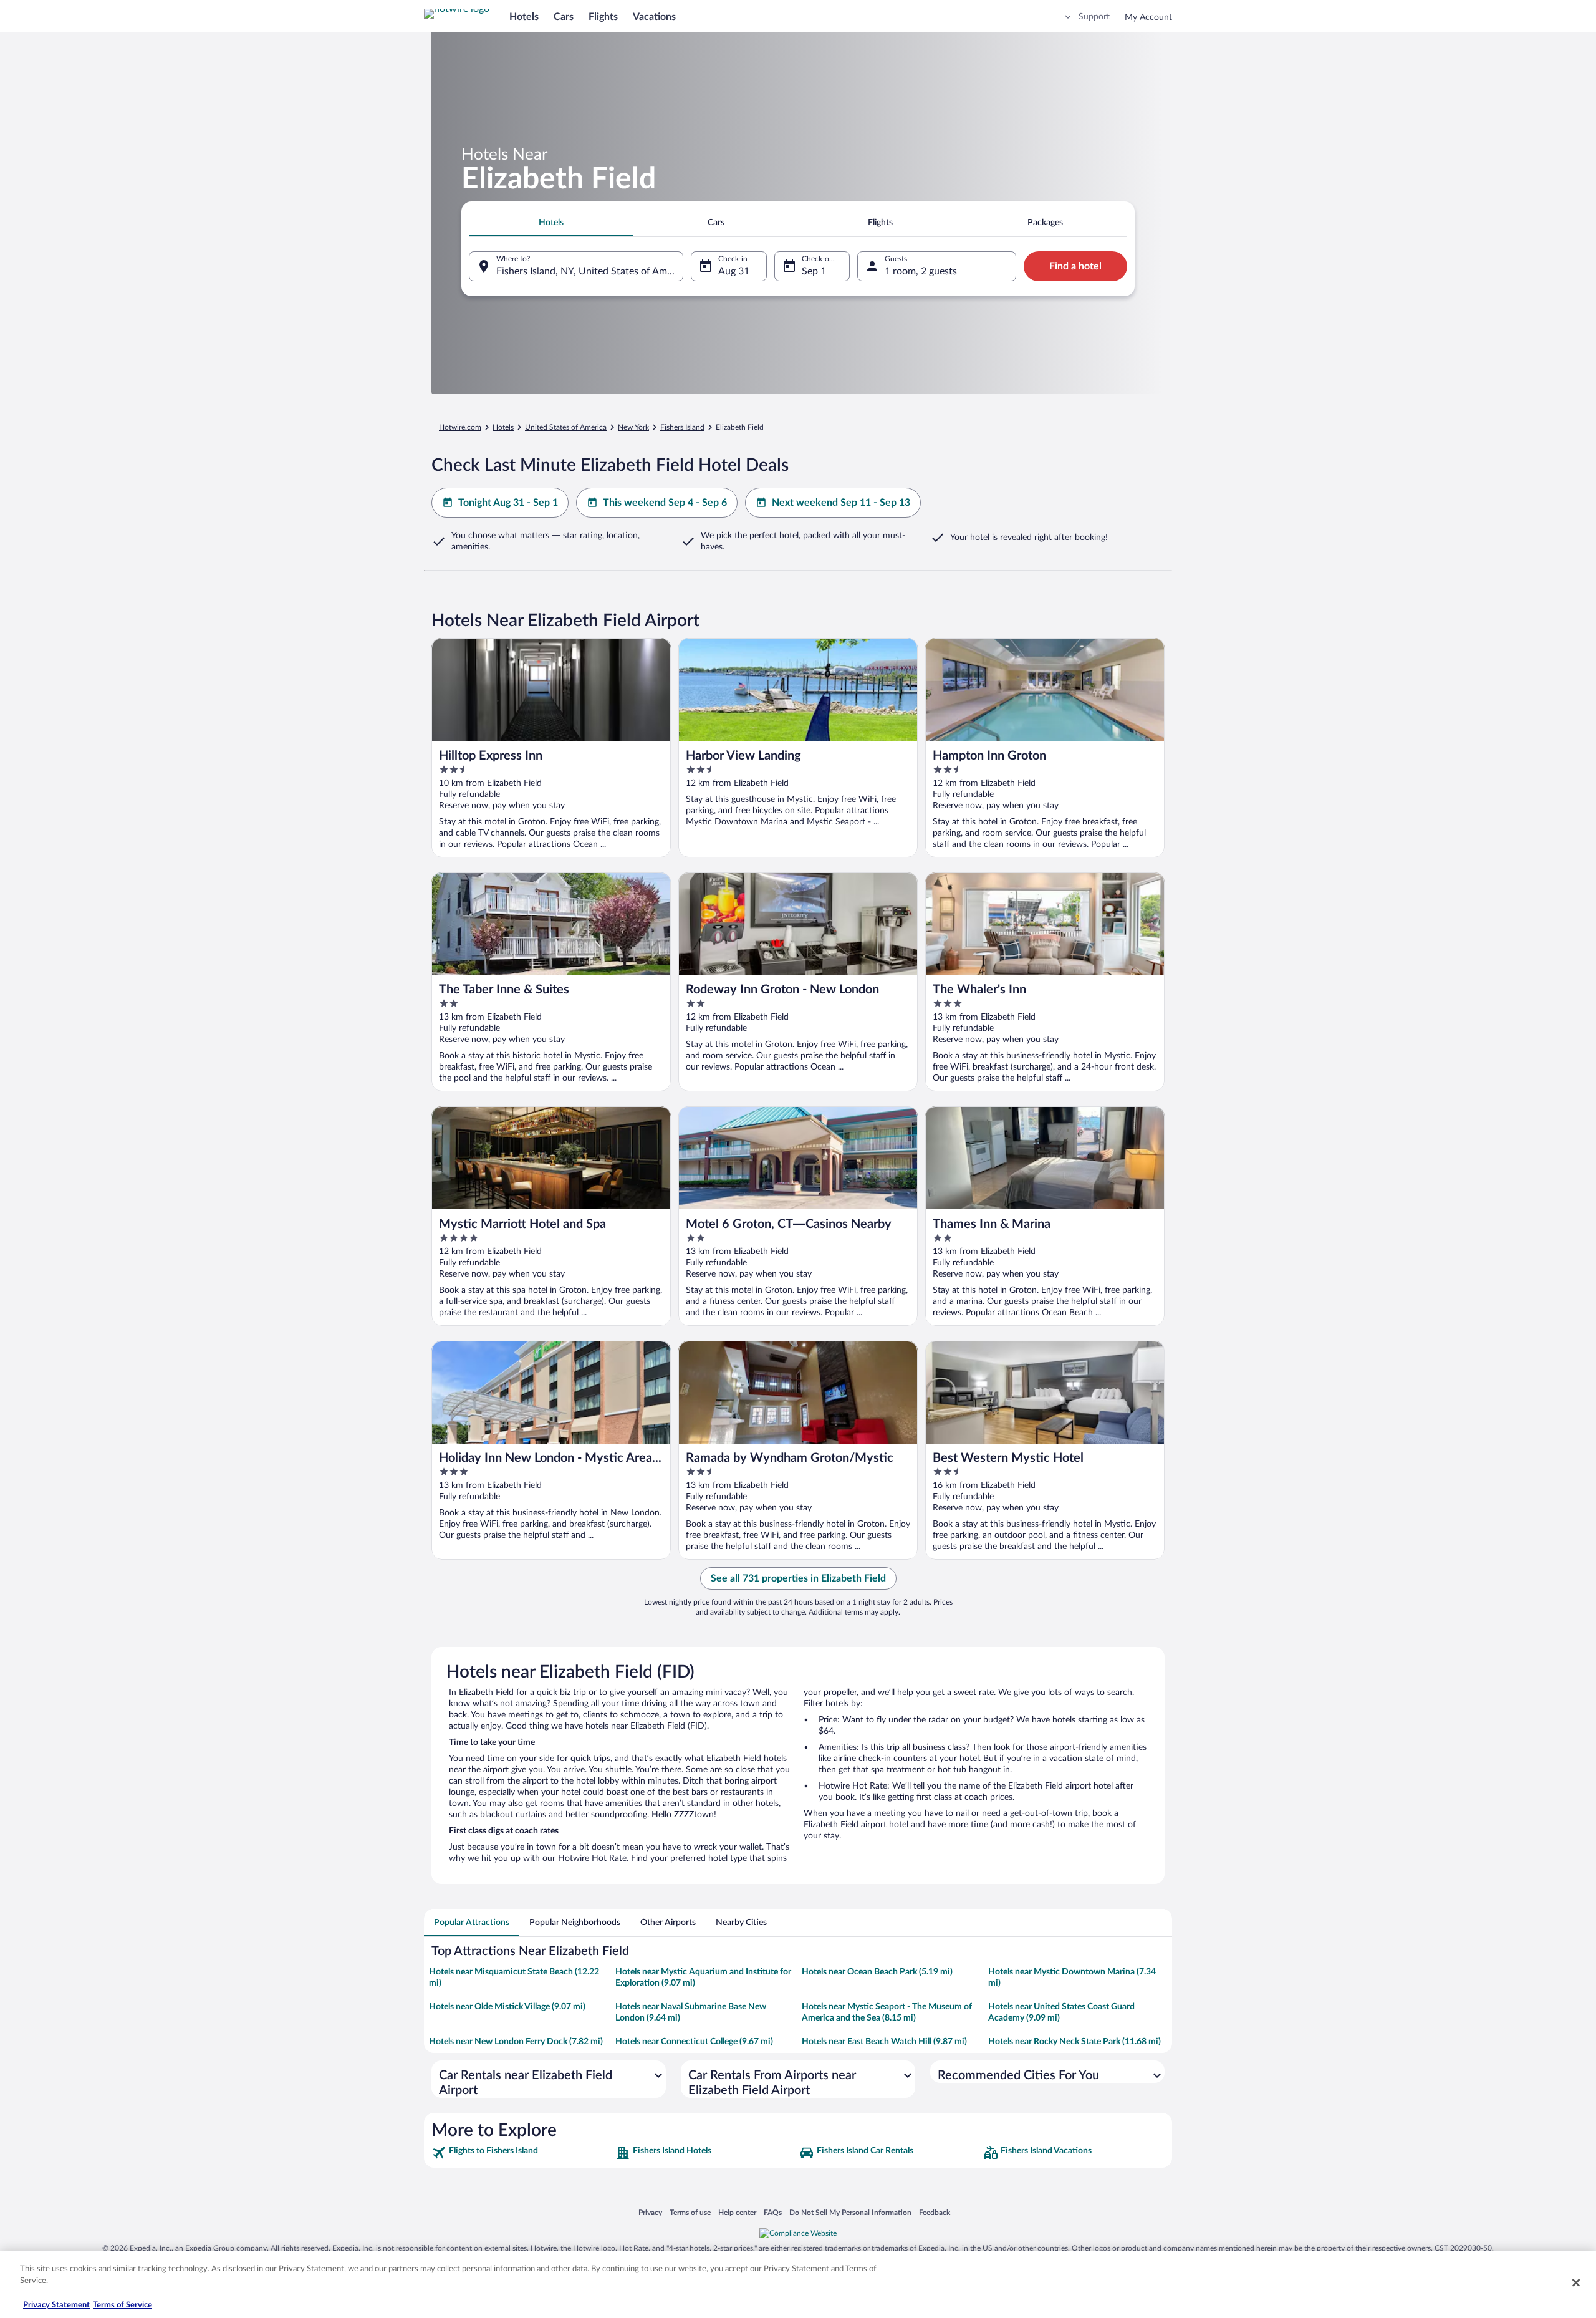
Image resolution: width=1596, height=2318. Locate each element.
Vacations (654, 17)
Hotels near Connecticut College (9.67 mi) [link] (694, 2042)
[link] (522, 2153)
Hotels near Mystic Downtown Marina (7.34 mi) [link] (1072, 1978)
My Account (1148, 17)
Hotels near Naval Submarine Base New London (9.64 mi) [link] (691, 2012)
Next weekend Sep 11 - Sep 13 (841, 503)
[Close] (1576, 2282)
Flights (603, 17)
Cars (564, 17)
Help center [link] (737, 2212)
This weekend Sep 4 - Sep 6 (665, 503)
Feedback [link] (935, 2212)
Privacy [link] (650, 2212)
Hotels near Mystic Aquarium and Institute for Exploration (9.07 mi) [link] (703, 1978)
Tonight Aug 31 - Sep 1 (508, 503)
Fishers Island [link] (682, 427)
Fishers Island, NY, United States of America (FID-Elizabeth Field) (590, 271)
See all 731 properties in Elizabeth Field (798, 1578)
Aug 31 (734, 271)
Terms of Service (123, 2305)
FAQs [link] (773, 2212)
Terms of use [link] (690, 2212)
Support (1094, 17)
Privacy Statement (56, 2305)
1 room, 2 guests (921, 271)
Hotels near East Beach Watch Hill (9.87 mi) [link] (884, 2042)
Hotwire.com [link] (460, 427)
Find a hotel (1075, 266)
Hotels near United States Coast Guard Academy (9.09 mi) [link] (1061, 2012)
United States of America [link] (566, 427)
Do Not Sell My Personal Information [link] (850, 2212)
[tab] (551, 223)
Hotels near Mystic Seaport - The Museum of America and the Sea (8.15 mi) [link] (887, 2012)
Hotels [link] (503, 427)
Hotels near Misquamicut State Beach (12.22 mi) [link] (514, 1978)
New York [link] (633, 427)
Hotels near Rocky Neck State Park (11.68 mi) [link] (1074, 2042)
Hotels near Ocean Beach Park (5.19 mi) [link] (877, 1972)
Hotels (524, 17)
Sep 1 (814, 271)
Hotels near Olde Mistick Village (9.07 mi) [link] (507, 2007)
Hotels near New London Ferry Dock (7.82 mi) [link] (516, 2042)
